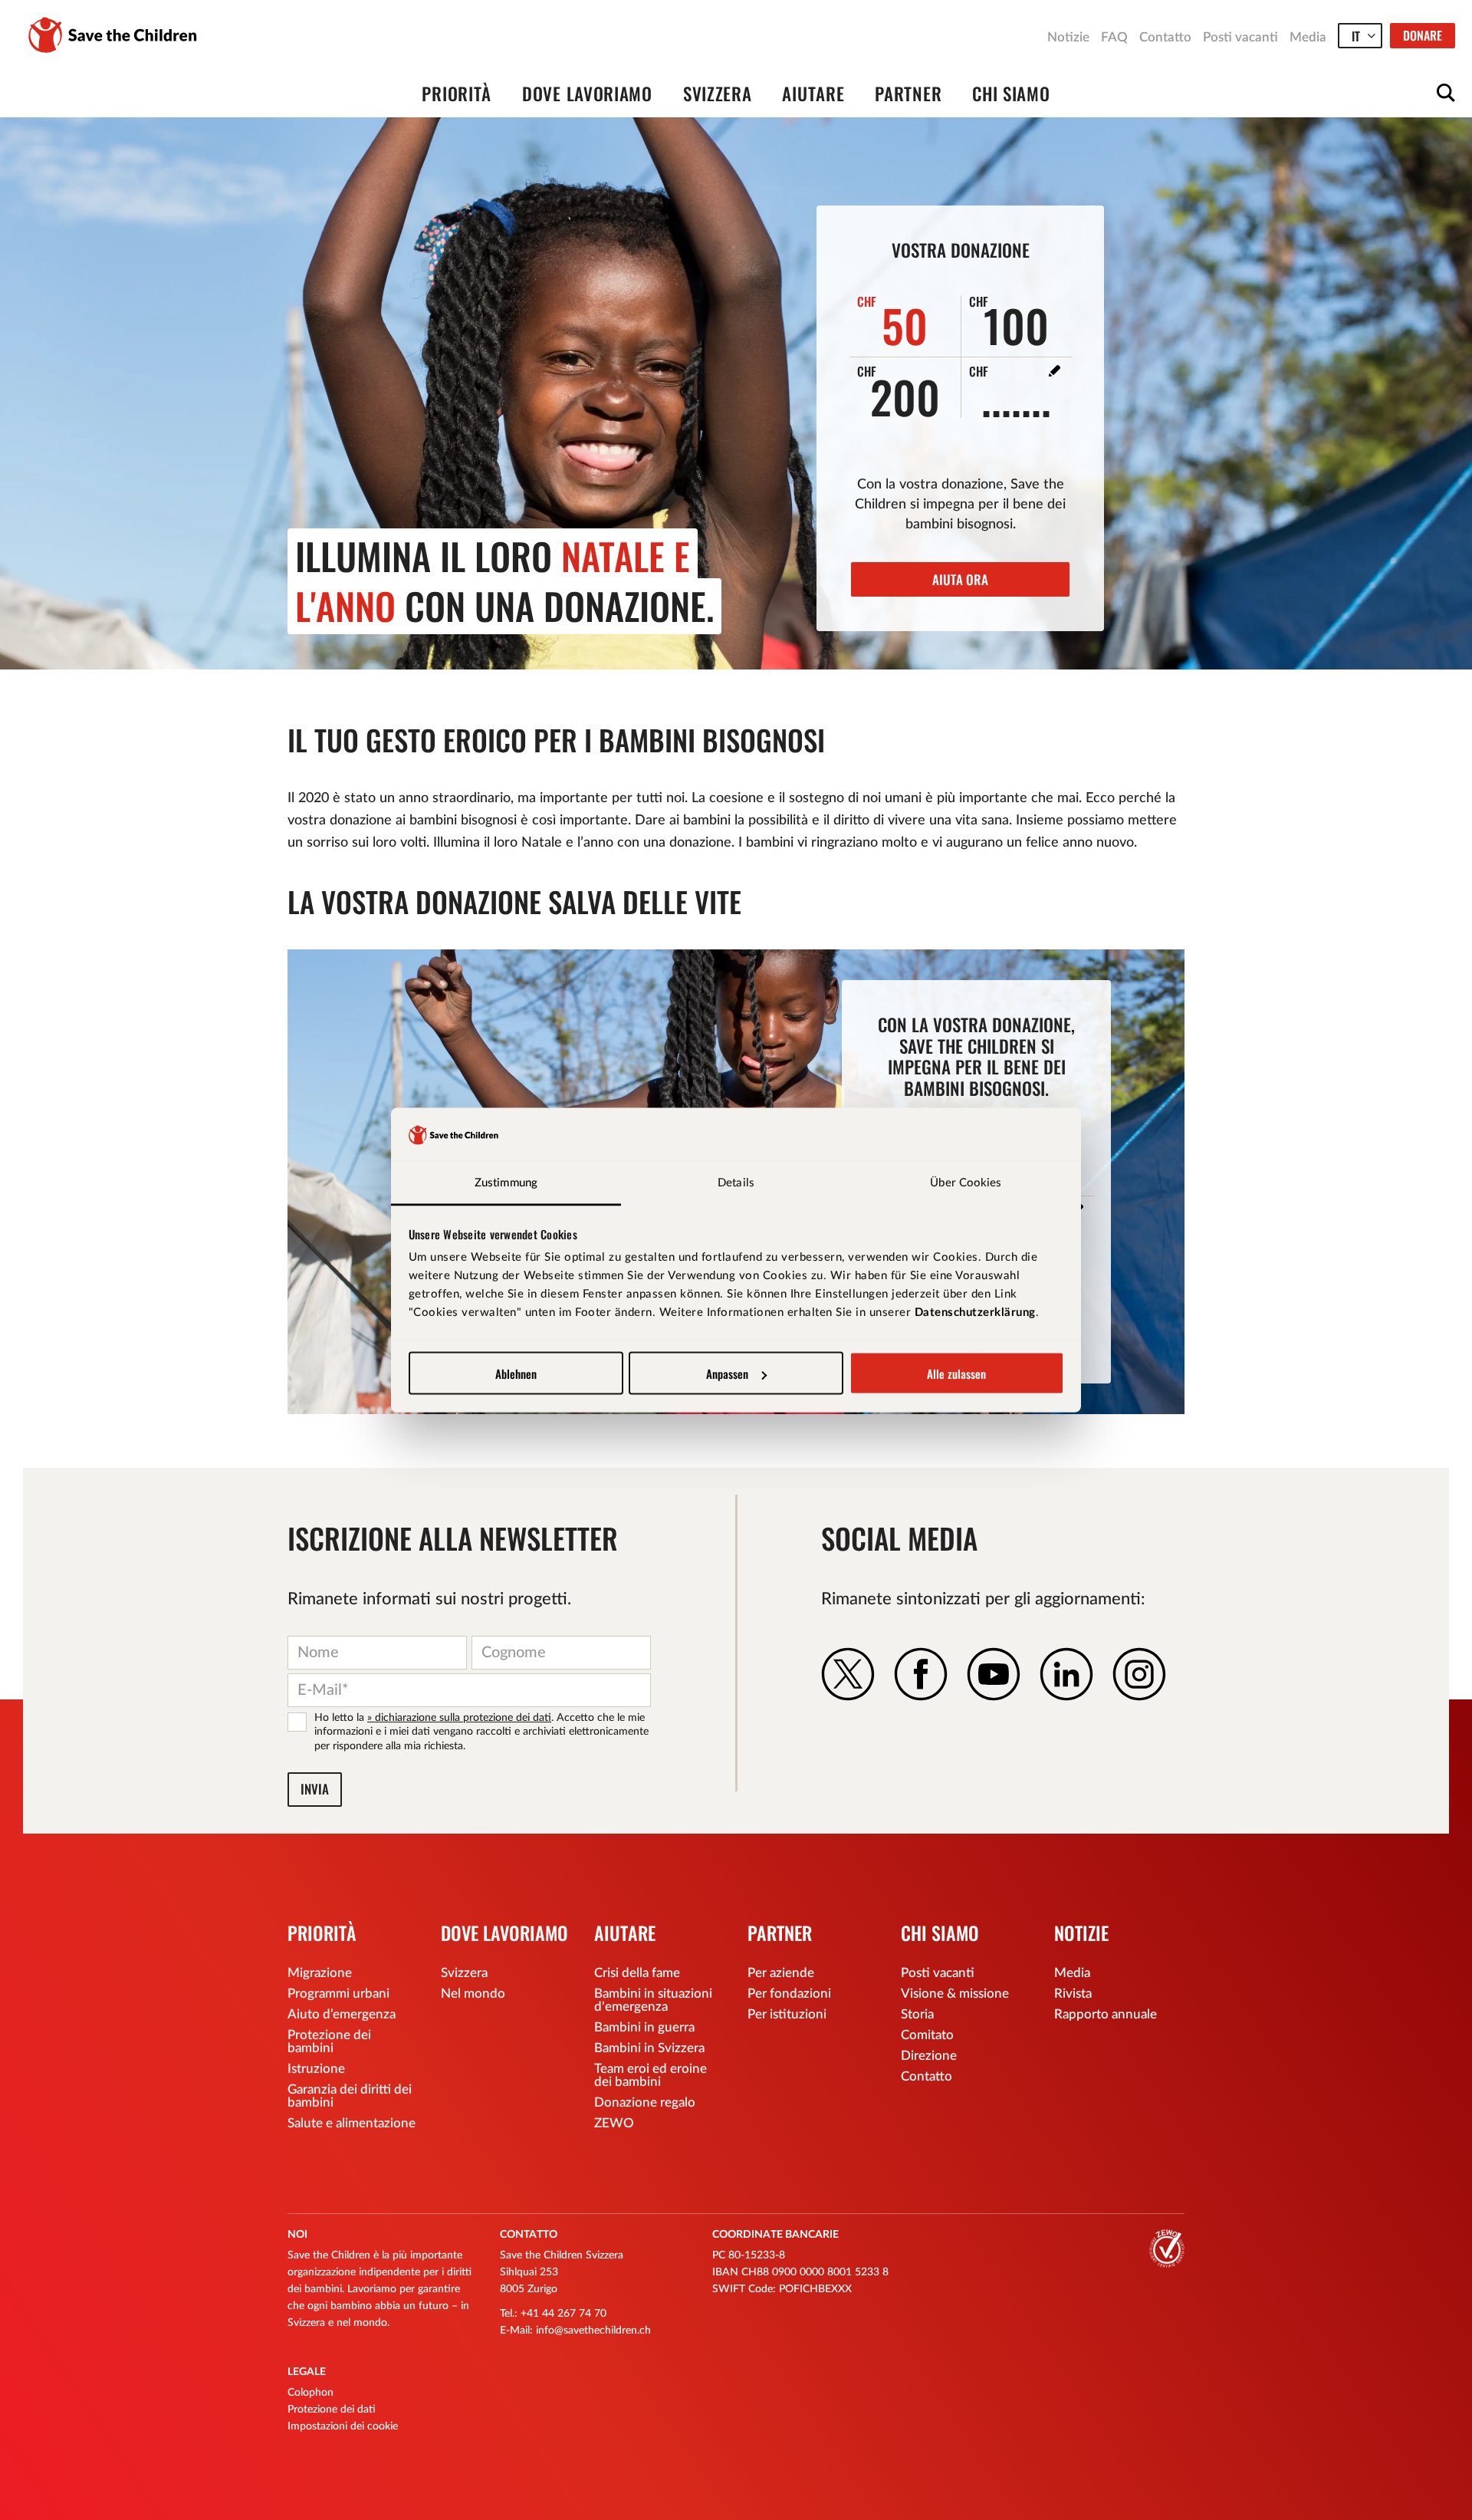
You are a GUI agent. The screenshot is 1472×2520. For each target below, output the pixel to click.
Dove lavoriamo (587, 94)
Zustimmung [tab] (506, 1183)
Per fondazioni (789, 1994)
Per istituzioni (787, 2014)
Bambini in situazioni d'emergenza (653, 2000)
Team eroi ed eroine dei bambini (651, 2075)
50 (893, 321)
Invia (315, 1789)
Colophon (310, 2393)
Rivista (1073, 1994)
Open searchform (1446, 93)
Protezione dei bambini (329, 2041)
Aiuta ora (960, 579)
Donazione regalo (645, 2102)
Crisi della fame (637, 1973)
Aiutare (813, 94)
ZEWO (614, 2123)
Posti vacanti (1240, 37)
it (1356, 36)
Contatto (1165, 37)
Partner (908, 94)
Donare (1423, 35)
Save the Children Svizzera (113, 35)
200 (899, 390)
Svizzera (718, 94)
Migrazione (320, 1973)
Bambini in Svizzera (649, 2048)
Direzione (929, 2056)
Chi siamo (1011, 94)
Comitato (927, 2035)
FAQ (1114, 37)
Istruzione (316, 2069)
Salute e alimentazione (352, 2123)
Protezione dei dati (332, 2410)
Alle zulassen (956, 1373)
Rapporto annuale (1106, 2014)
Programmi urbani (338, 1994)
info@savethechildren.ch (593, 2331)
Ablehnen (516, 1373)
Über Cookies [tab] (966, 1183)
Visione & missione (955, 1994)
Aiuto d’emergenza (342, 2014)
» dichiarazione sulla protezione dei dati (459, 1718)
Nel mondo (473, 1994)
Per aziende (781, 1973)
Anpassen (727, 1373)
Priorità (457, 94)
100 (1009, 321)
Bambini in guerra (644, 2027)
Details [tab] (736, 1183)
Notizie (1068, 37)
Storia (917, 2014)
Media (1308, 37)
